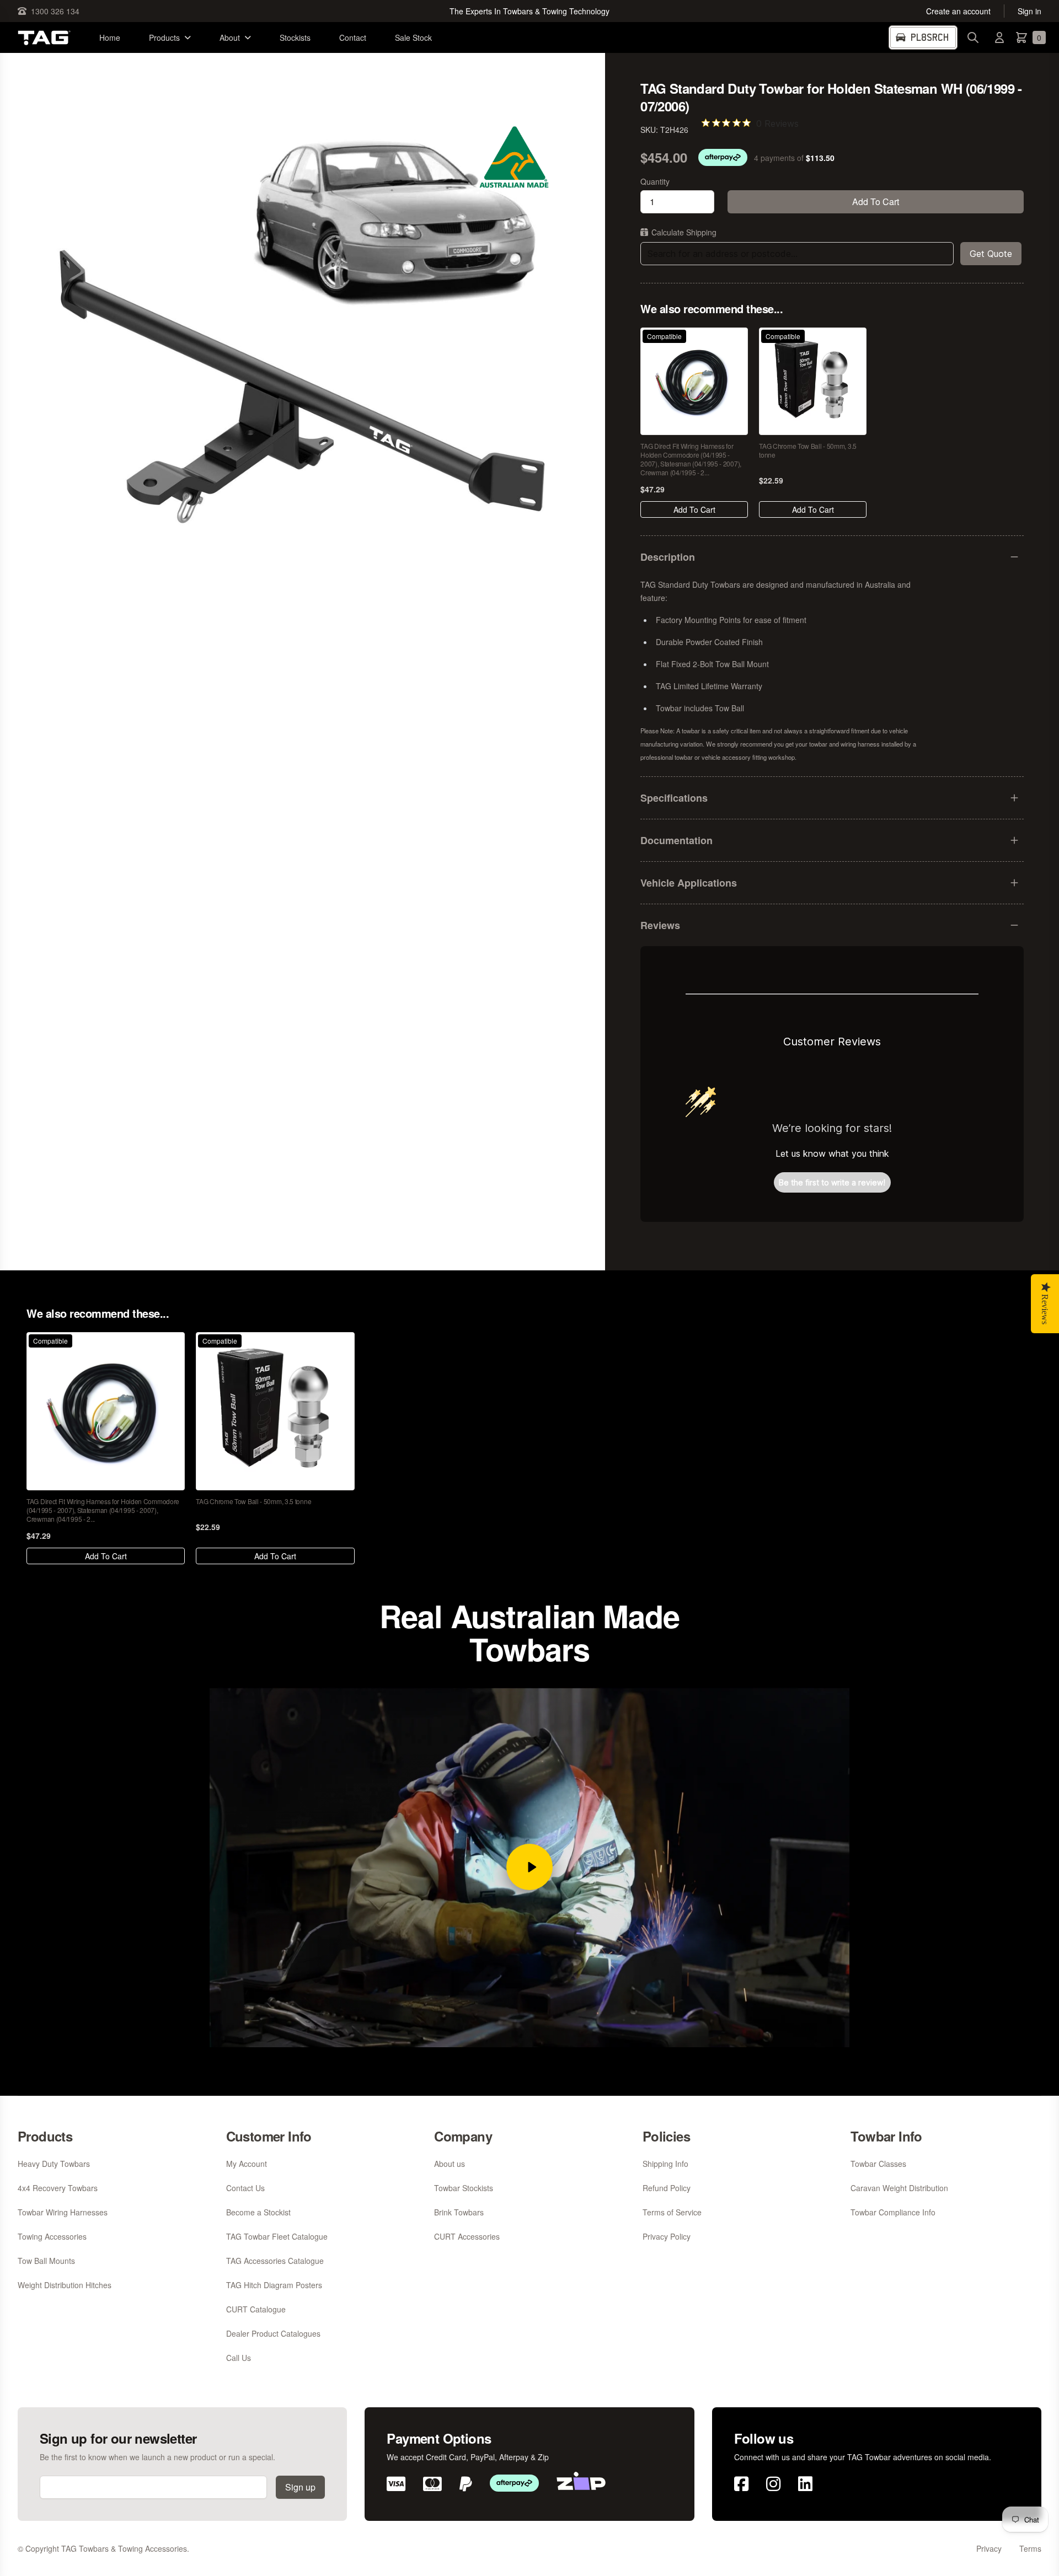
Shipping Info (665, 2164)
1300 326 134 (55, 11)
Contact (353, 37)
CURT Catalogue (256, 2309)
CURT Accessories (467, 2236)
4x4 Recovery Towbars (58, 2188)
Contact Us (245, 2188)
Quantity (655, 181)
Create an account (958, 11)
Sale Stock (413, 37)
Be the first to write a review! (832, 1182)
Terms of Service (672, 2212)
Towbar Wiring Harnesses (63, 2212)
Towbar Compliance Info (893, 2212)
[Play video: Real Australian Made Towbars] (529, 1867)
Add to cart (876, 202)
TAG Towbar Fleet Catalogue (277, 2236)
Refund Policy (667, 2188)
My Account (247, 2164)
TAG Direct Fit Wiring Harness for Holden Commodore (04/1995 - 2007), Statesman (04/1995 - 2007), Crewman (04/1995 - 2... (691, 459)
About (230, 37)
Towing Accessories (52, 2236)
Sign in (1029, 11)
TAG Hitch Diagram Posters (274, 2285)
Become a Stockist (258, 2212)
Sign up (300, 2487)
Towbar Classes (878, 2164)
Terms (1030, 2548)
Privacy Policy (667, 2236)
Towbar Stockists (464, 2188)
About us (450, 2164)
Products (164, 37)
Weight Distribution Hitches (65, 2285)
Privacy (989, 2548)
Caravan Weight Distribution (899, 2188)
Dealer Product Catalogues (273, 2333)
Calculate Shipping (684, 232)
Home (110, 37)
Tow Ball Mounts (46, 2261)
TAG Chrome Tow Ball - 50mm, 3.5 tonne (808, 450)
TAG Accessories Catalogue (275, 2261)
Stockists (295, 37)
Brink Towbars (459, 2212)
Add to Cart (694, 509)
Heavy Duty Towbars (54, 2164)
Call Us (239, 2358)
